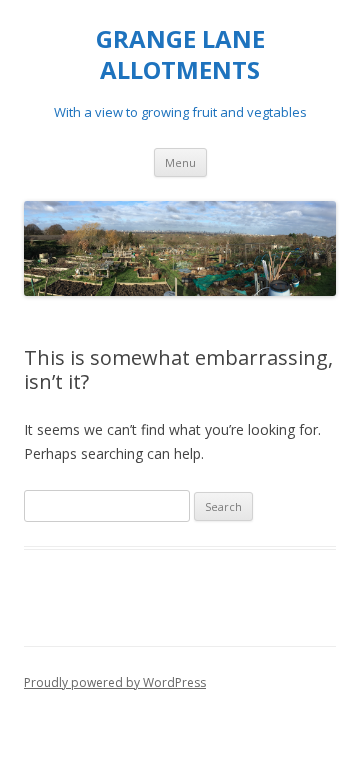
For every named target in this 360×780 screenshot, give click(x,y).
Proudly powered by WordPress (115, 682)
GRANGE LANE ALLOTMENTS (180, 55)
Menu (180, 162)
